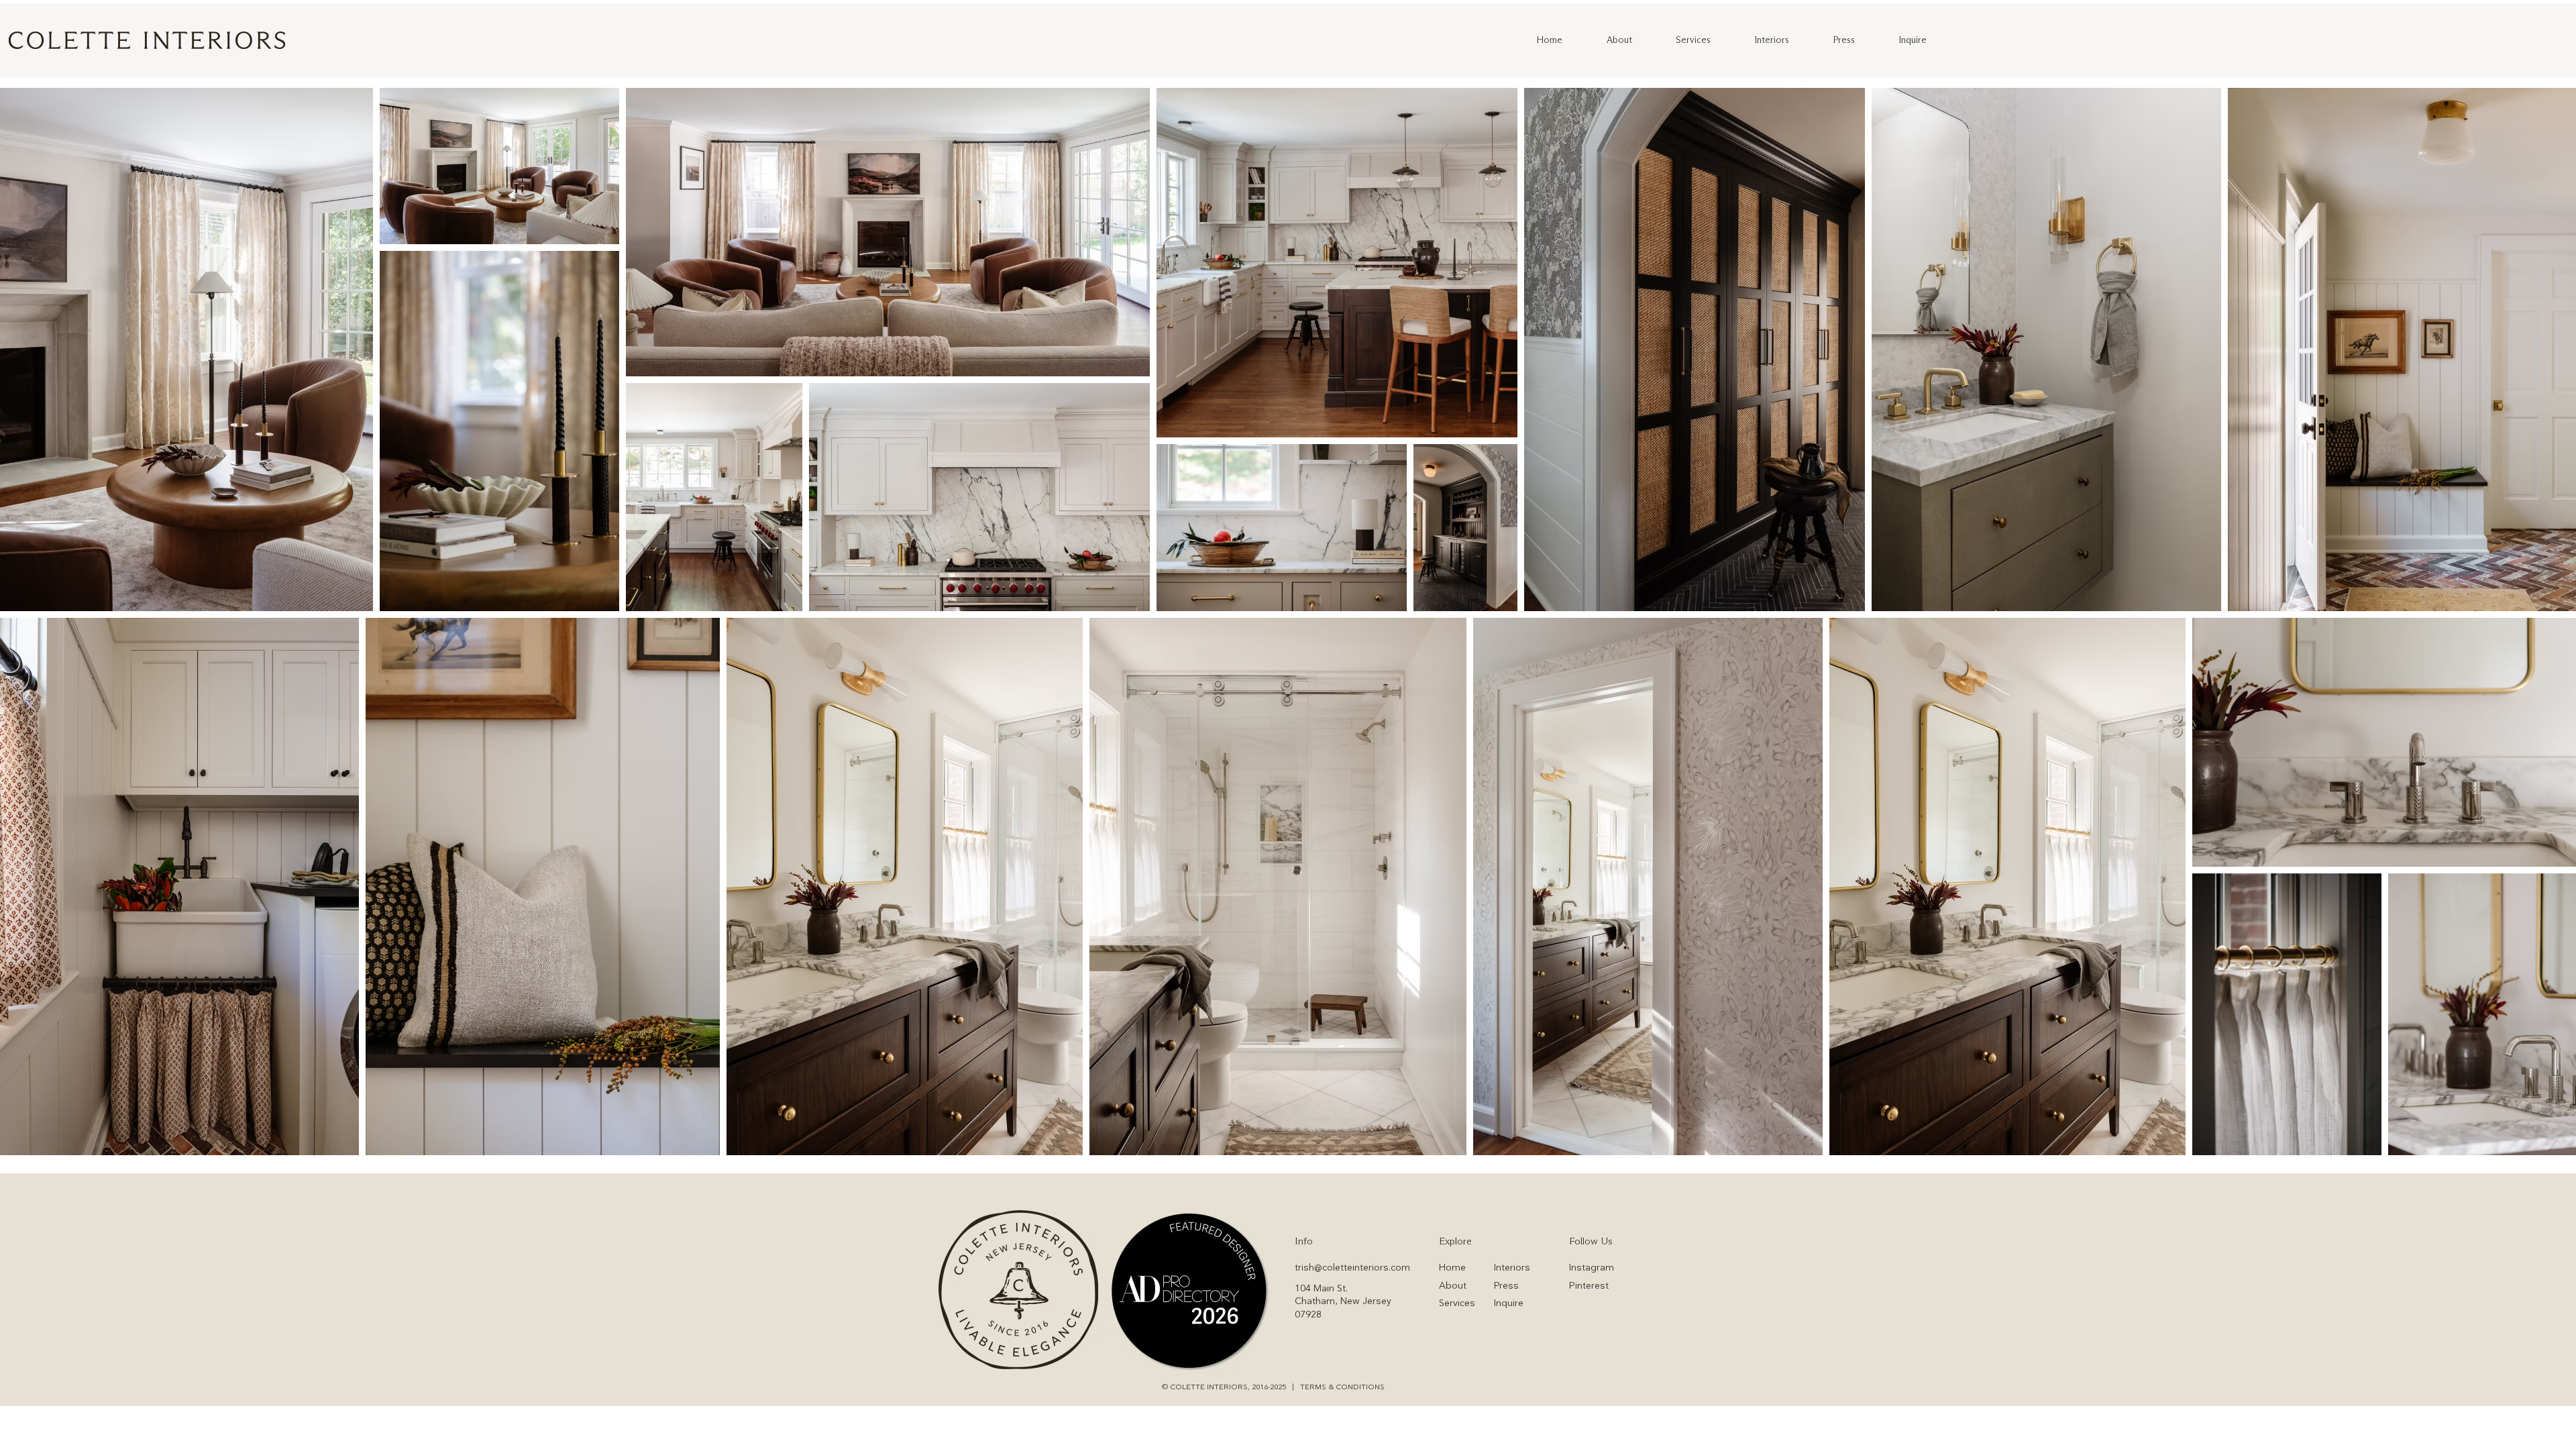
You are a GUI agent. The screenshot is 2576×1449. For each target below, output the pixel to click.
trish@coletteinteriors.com (1352, 1268)
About (1453, 1286)
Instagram (1592, 1268)
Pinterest (1589, 1286)
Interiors (1512, 1268)
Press (1506, 1286)
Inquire (1509, 1303)
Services (1457, 1303)
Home (1452, 1268)
